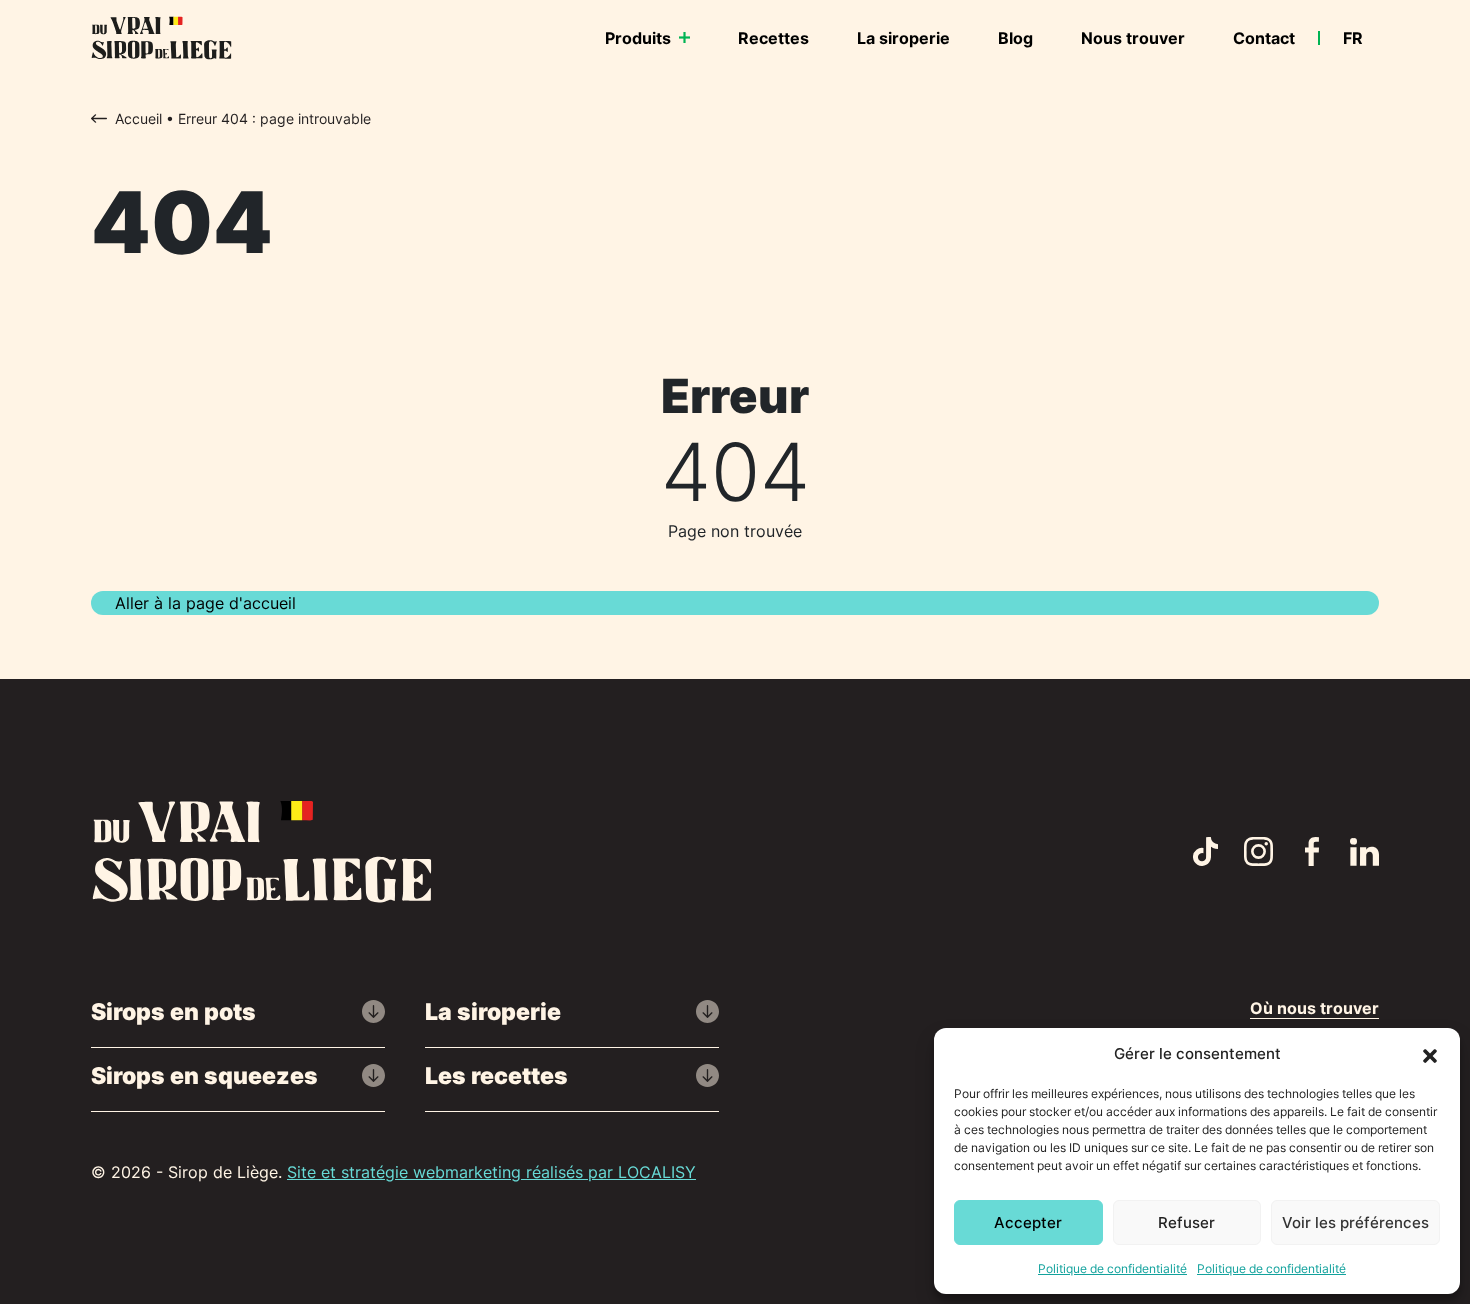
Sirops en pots (173, 1011)
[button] (1430, 1054)
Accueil (138, 118)
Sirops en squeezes (204, 1075)
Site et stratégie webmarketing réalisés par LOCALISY (491, 1172)
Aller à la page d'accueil (205, 603)
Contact (1264, 38)
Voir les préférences (1355, 1222)
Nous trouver (1133, 38)
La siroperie (903, 38)
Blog (1015, 38)
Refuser (1186, 1222)
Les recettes (496, 1075)
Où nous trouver (1314, 1008)
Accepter (1028, 1222)
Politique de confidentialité (1112, 1268)
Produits (638, 38)
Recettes (773, 38)
